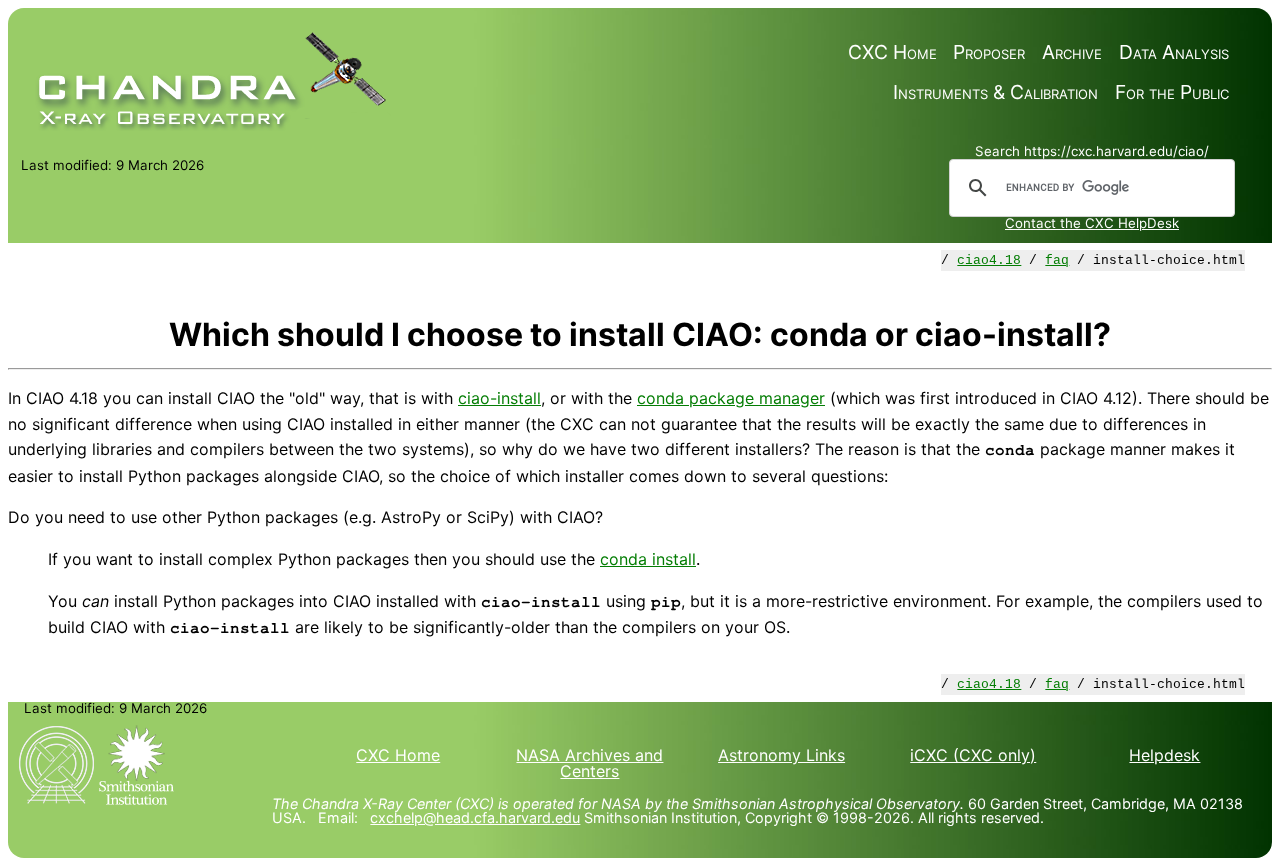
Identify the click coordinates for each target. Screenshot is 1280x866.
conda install (648, 559)
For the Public (1172, 92)
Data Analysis (1174, 52)
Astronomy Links (781, 755)
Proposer (989, 52)
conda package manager (731, 398)
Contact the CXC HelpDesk (1092, 223)
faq (1057, 260)
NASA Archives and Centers (589, 763)
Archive (1072, 52)
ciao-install (499, 398)
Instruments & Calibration (995, 92)
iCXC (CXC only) (973, 755)
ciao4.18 (989, 260)
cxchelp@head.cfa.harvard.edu (475, 817)
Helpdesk (1164, 755)
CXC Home (892, 52)
